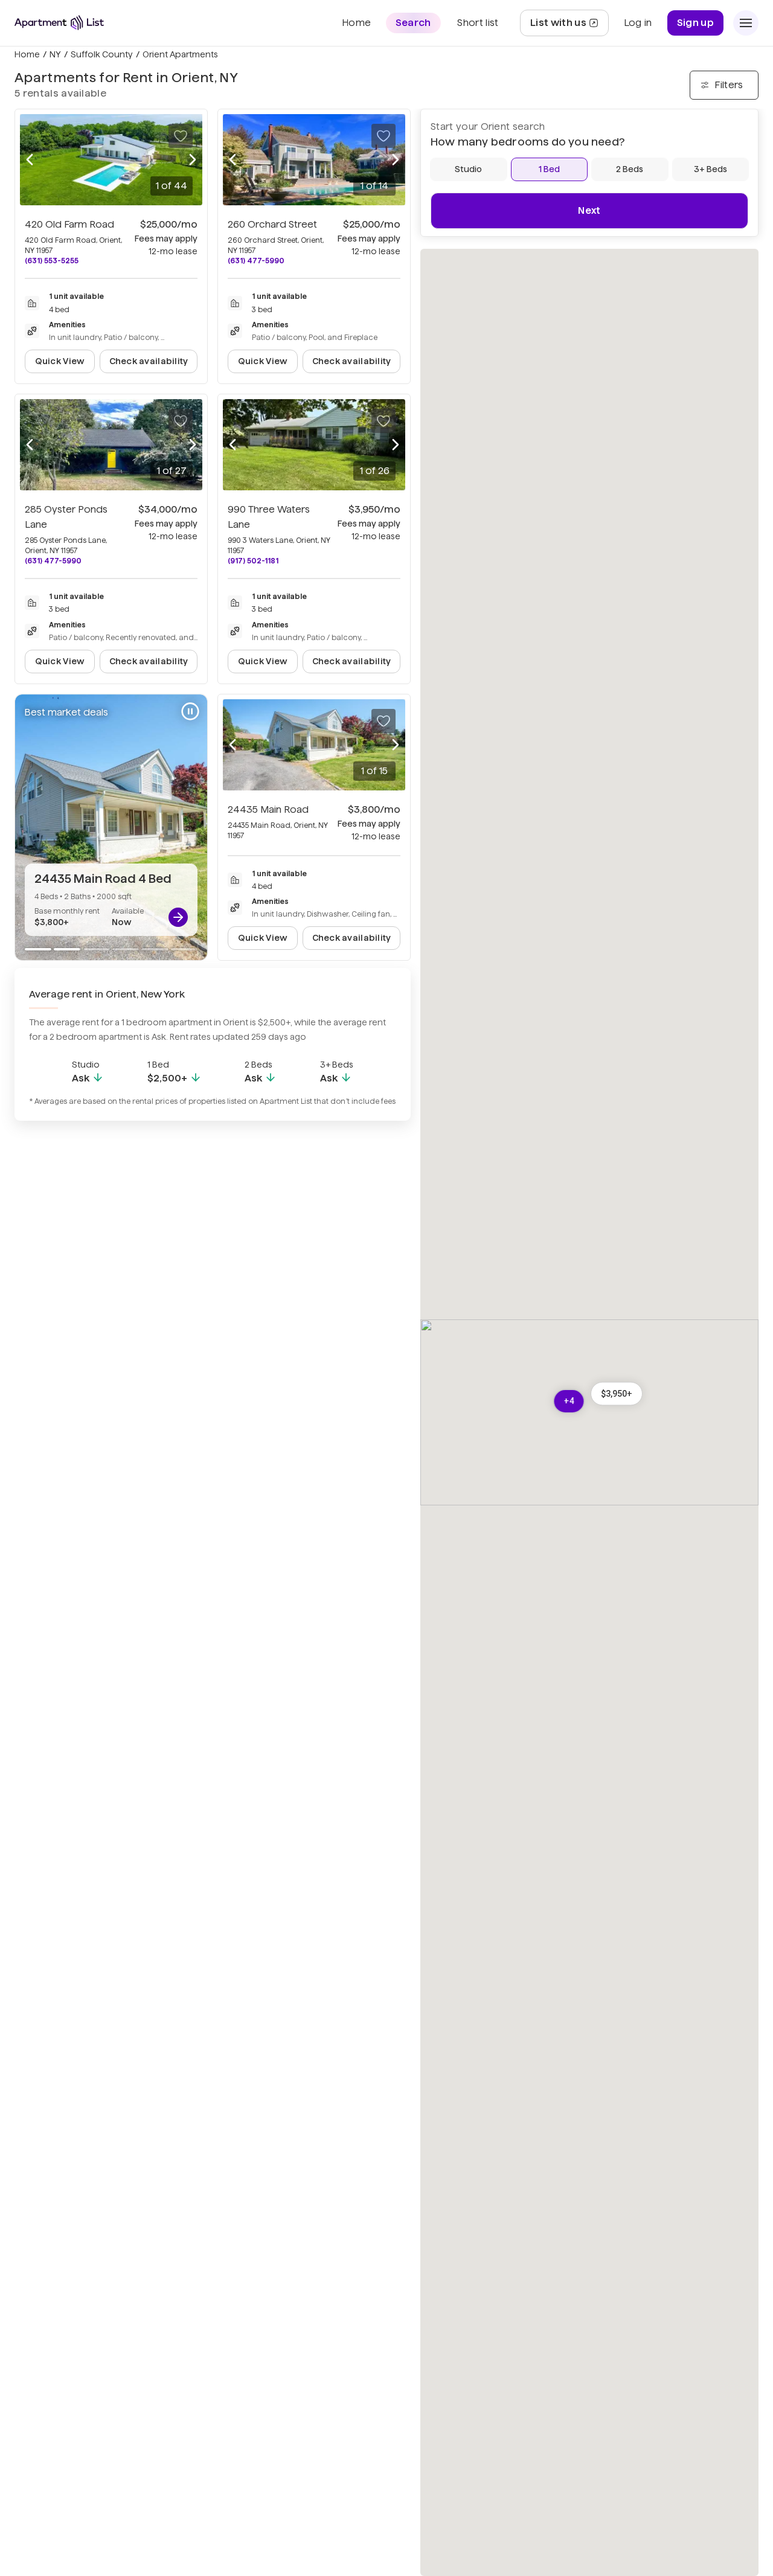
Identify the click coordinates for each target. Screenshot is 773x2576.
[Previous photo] (30, 160)
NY (55, 54)
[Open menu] (746, 23)
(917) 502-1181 (253, 561)
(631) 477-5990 (256, 261)
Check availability (149, 361)
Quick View (60, 361)
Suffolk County (102, 54)
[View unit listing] (178, 917)
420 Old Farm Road (69, 224)
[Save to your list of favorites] (181, 136)
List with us (569, 26)
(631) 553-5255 (52, 261)
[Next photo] (193, 160)
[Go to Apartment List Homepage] (59, 23)
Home (27, 54)
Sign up (695, 23)
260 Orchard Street (272, 224)
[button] (617, 1394)
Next (589, 210)
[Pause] (190, 711)
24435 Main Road (268, 809)
